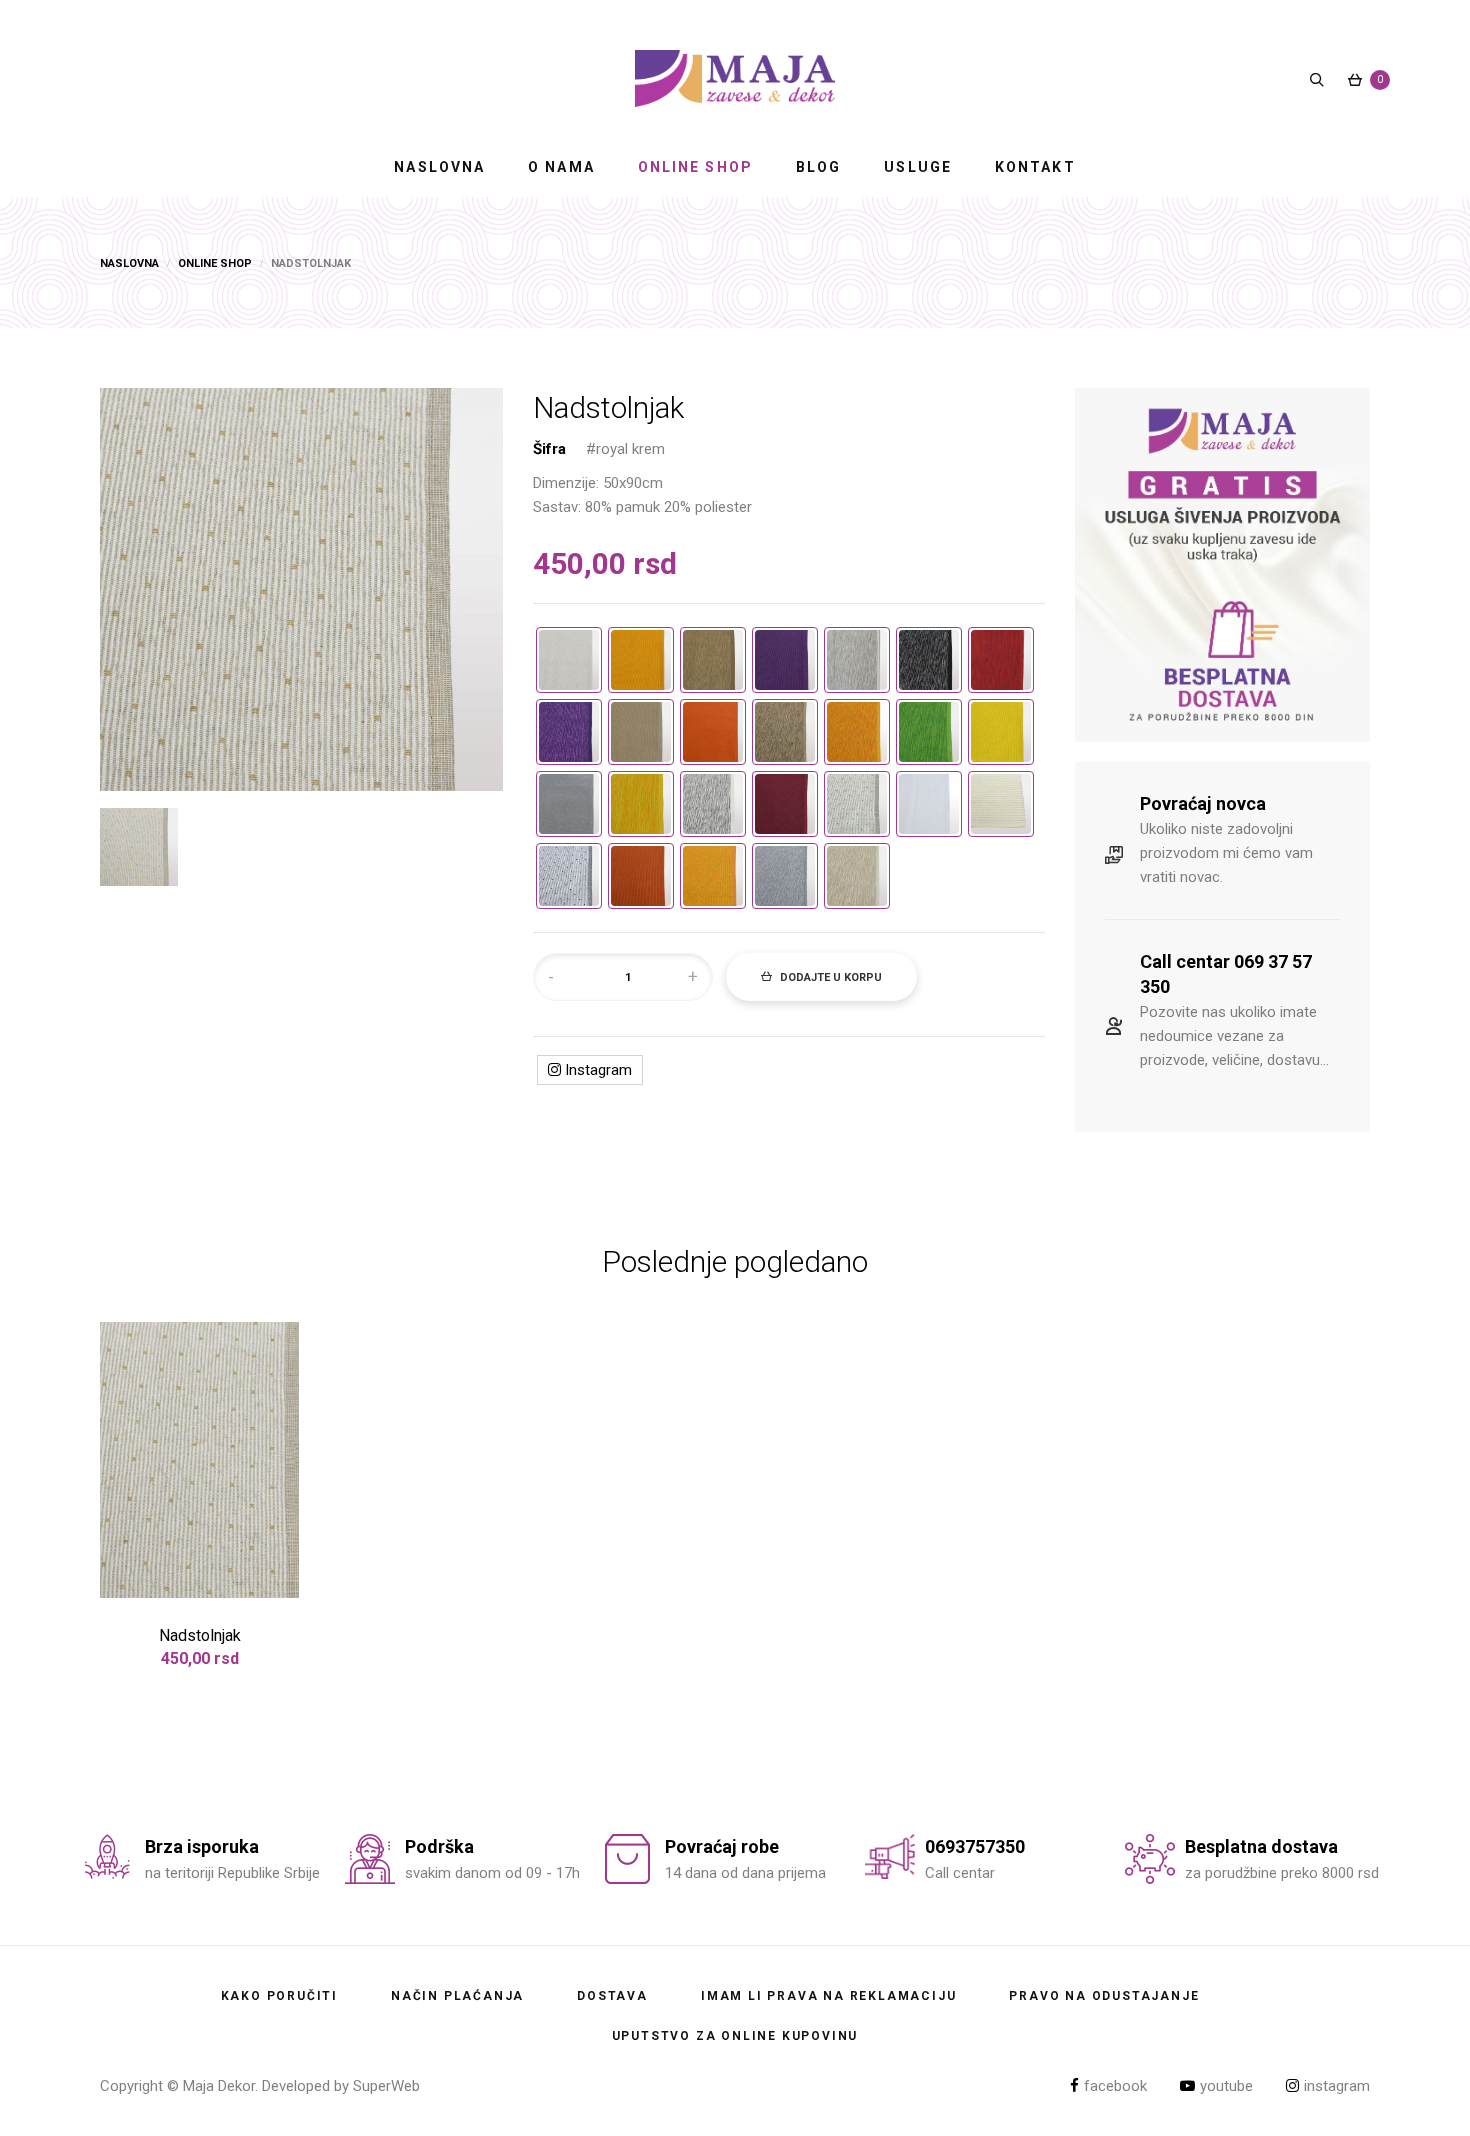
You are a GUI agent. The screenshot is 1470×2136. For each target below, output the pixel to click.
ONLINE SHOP (695, 167)
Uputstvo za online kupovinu (735, 2036)
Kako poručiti (279, 1996)
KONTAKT (1035, 167)
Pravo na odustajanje (1104, 1996)
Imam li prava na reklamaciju (828, 1996)
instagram (1337, 2086)
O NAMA (561, 167)
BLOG (818, 167)
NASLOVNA (439, 167)
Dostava (612, 1996)
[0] (1355, 80)
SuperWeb (386, 2086)
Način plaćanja (457, 1996)
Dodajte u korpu (829, 977)
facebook (1115, 2086)
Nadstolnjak (200, 1635)
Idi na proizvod (200, 1588)
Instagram (596, 1070)
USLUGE (918, 167)
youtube (1226, 2086)
